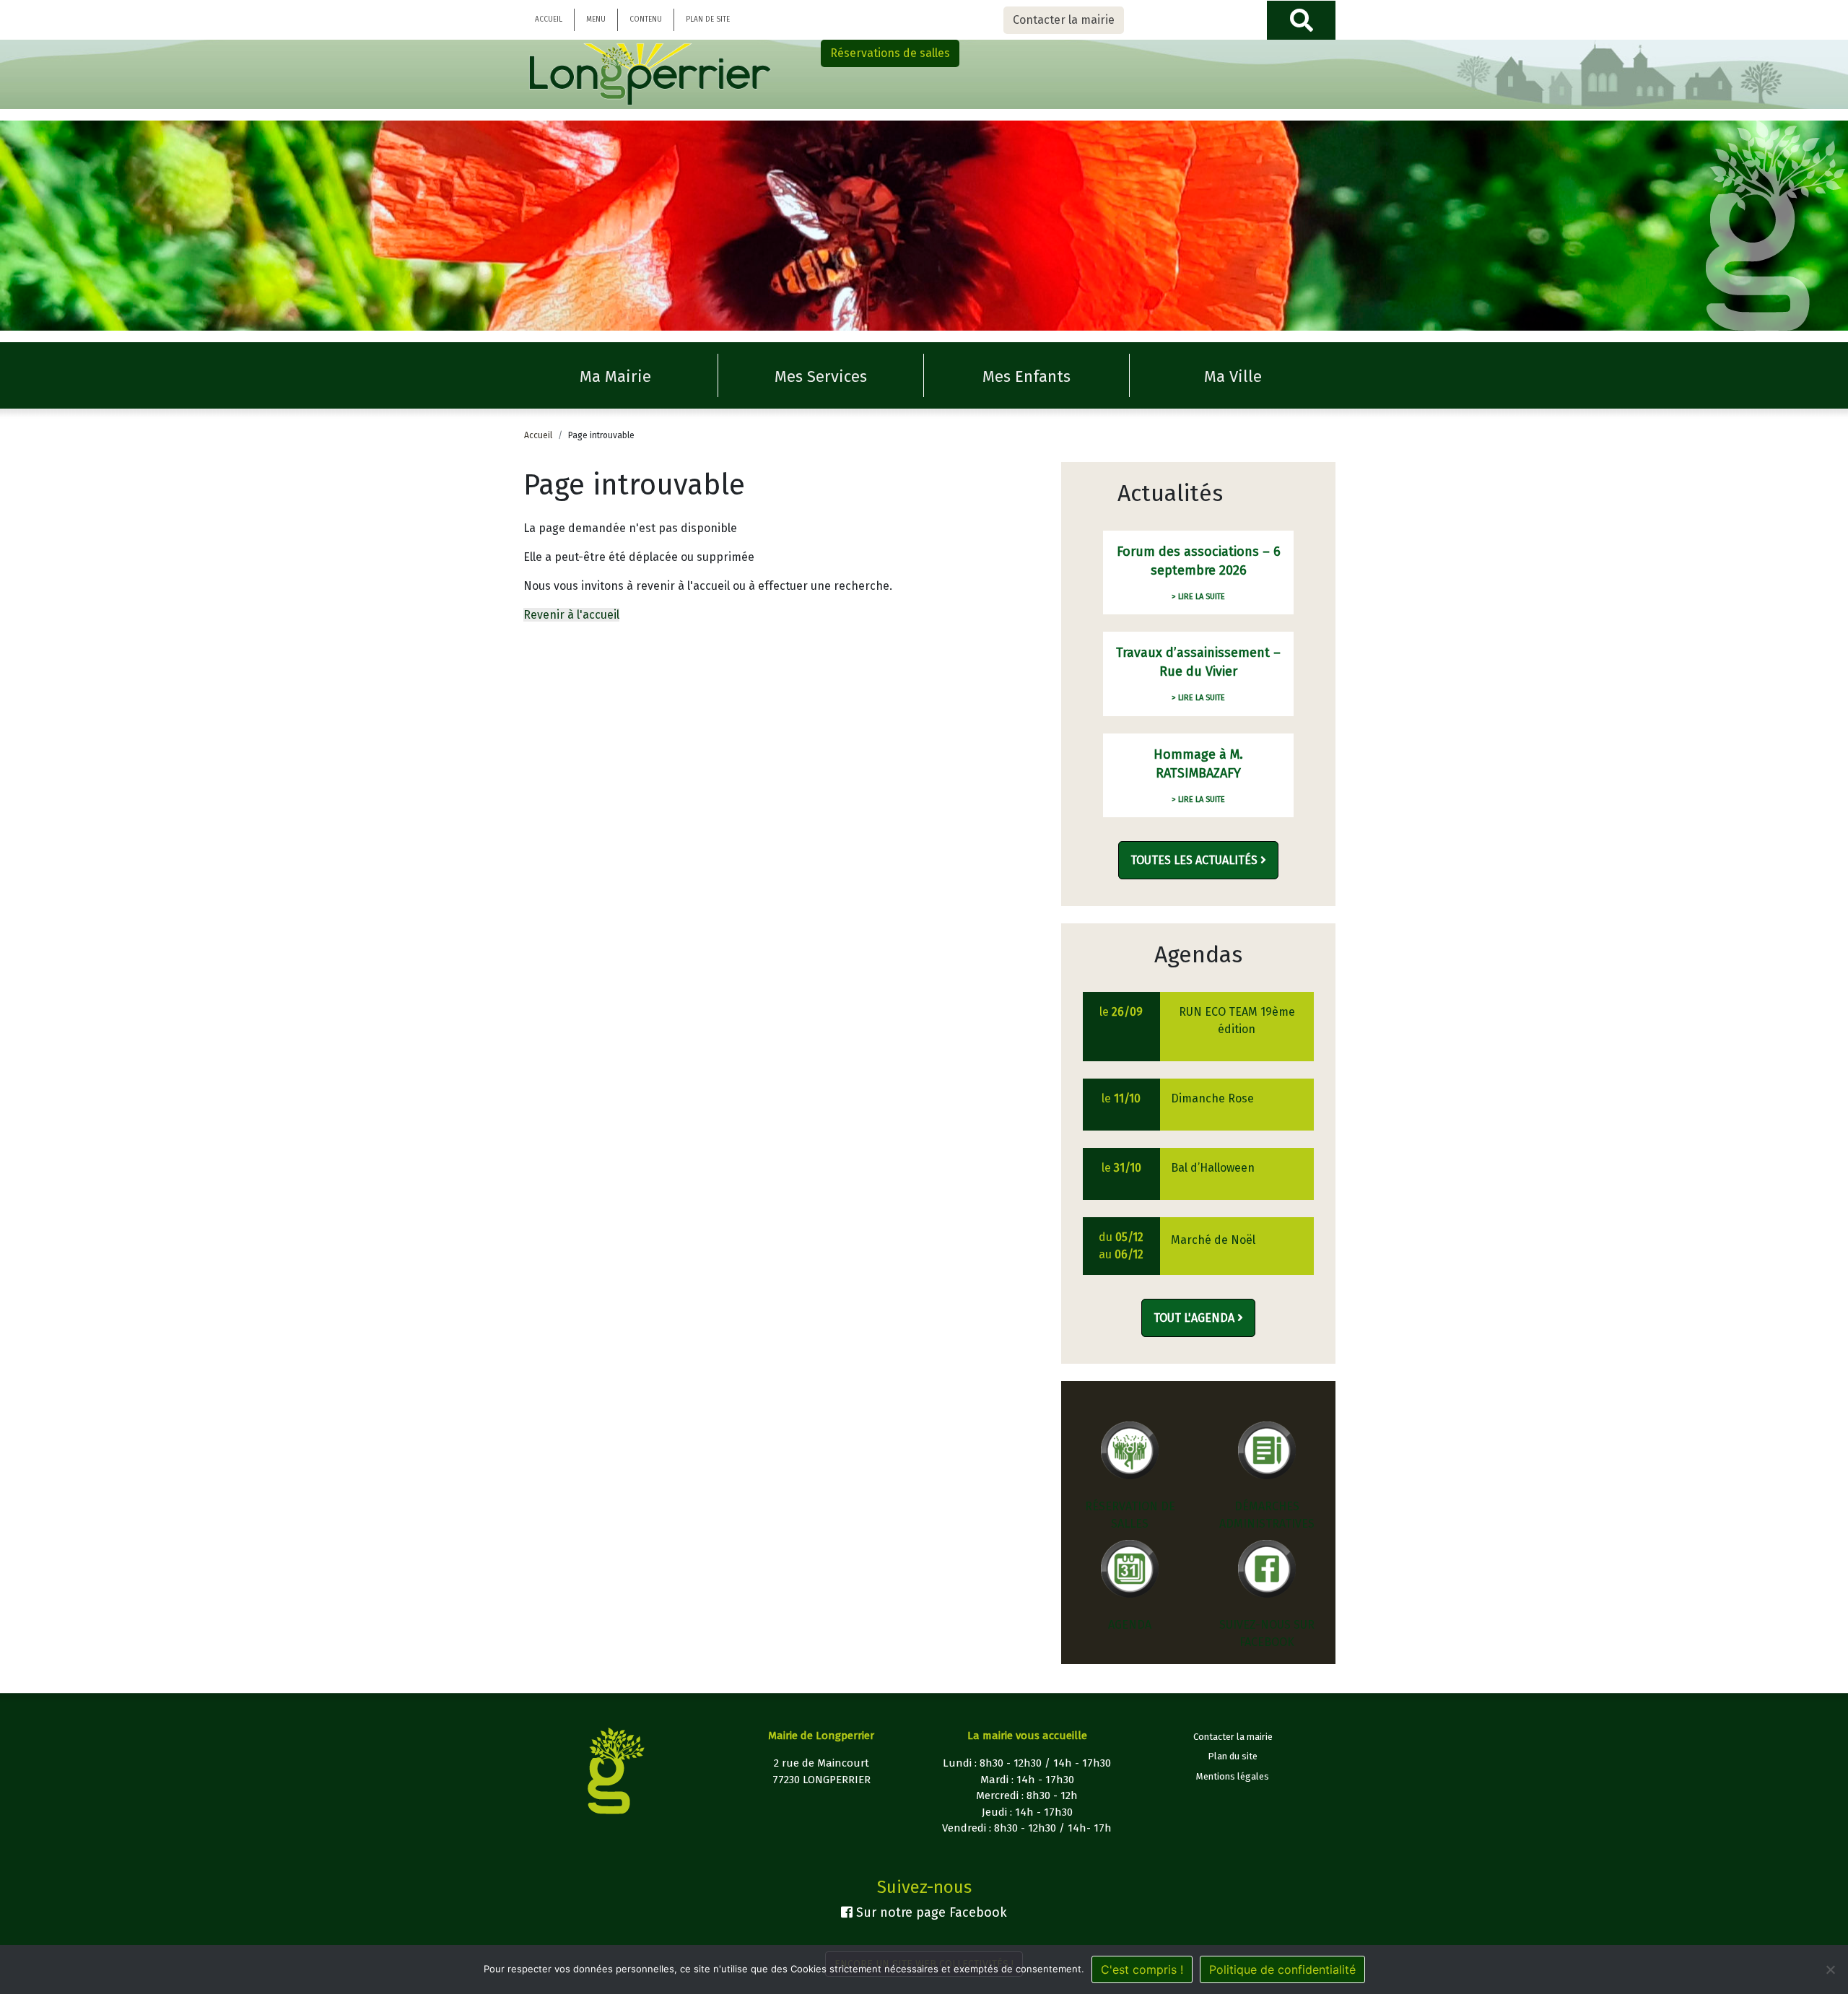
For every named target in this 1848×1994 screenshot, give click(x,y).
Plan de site (708, 19)
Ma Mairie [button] (615, 376)
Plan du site (1233, 1756)
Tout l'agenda (1195, 1318)
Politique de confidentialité (1282, 1969)
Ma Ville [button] (1233, 376)
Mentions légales (1233, 1776)
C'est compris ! (1142, 1969)
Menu (596, 19)
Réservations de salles (890, 53)
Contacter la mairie (1064, 20)
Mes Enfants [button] (1027, 376)
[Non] (1830, 1969)
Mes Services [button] (821, 376)
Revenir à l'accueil (571, 615)
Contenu (646, 19)
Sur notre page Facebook (930, 1912)
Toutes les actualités (1195, 860)
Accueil (549, 19)
